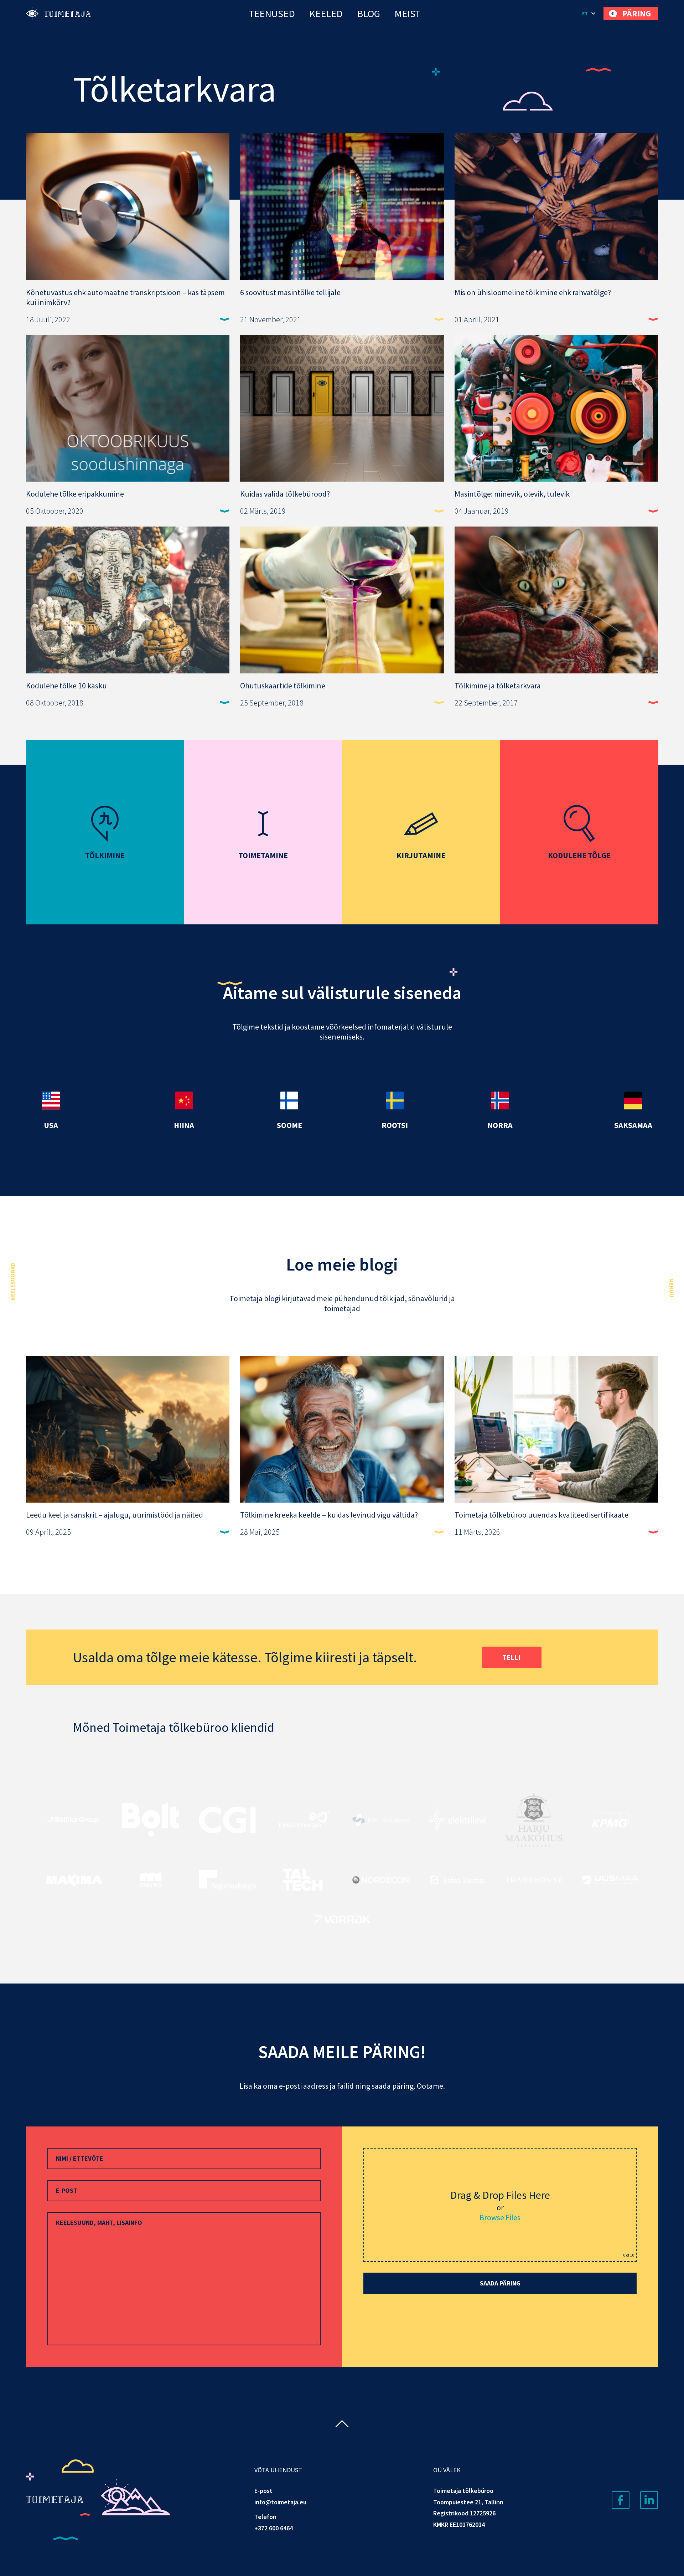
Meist (407, 14)
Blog (369, 14)
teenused (272, 14)
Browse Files (500, 2217)
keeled (326, 14)
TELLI (512, 1657)
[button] (589, 14)
